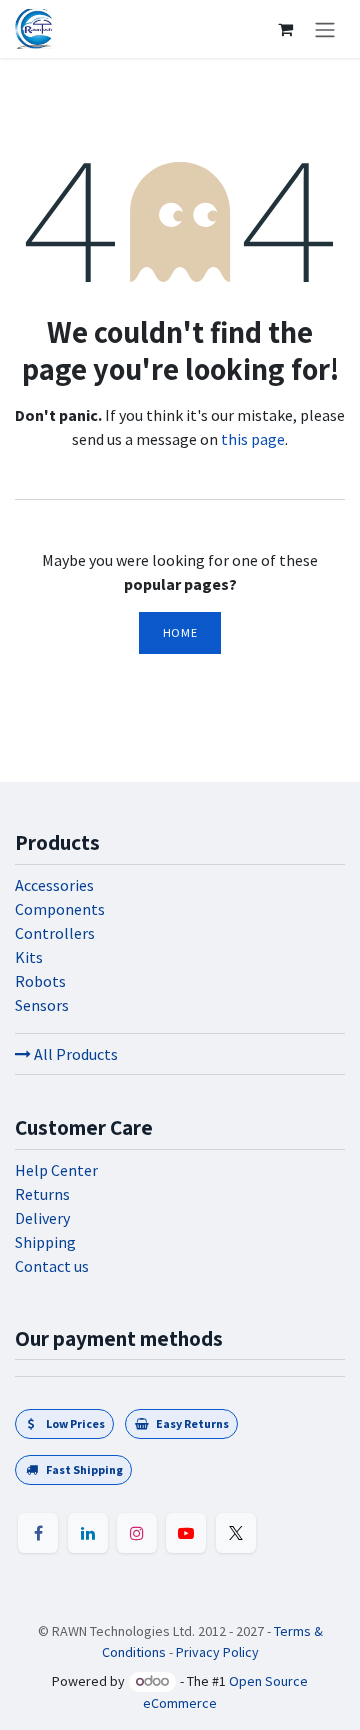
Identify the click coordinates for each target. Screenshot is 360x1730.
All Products (74, 1054)
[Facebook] (38, 1533)
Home (180, 632)
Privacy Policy (217, 1652)
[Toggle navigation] (325, 29)
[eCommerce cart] (285, 29)
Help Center (56, 1170)
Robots (40, 981)
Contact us (52, 1266)
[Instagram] (137, 1533)
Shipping (45, 1242)
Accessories (54, 885)
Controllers (55, 933)
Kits (29, 957)
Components (60, 909)
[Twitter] (236, 1533)
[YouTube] (186, 1533)
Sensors (42, 1005)
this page (253, 439)
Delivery (42, 1218)
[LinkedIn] (88, 1533)
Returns (42, 1194)
